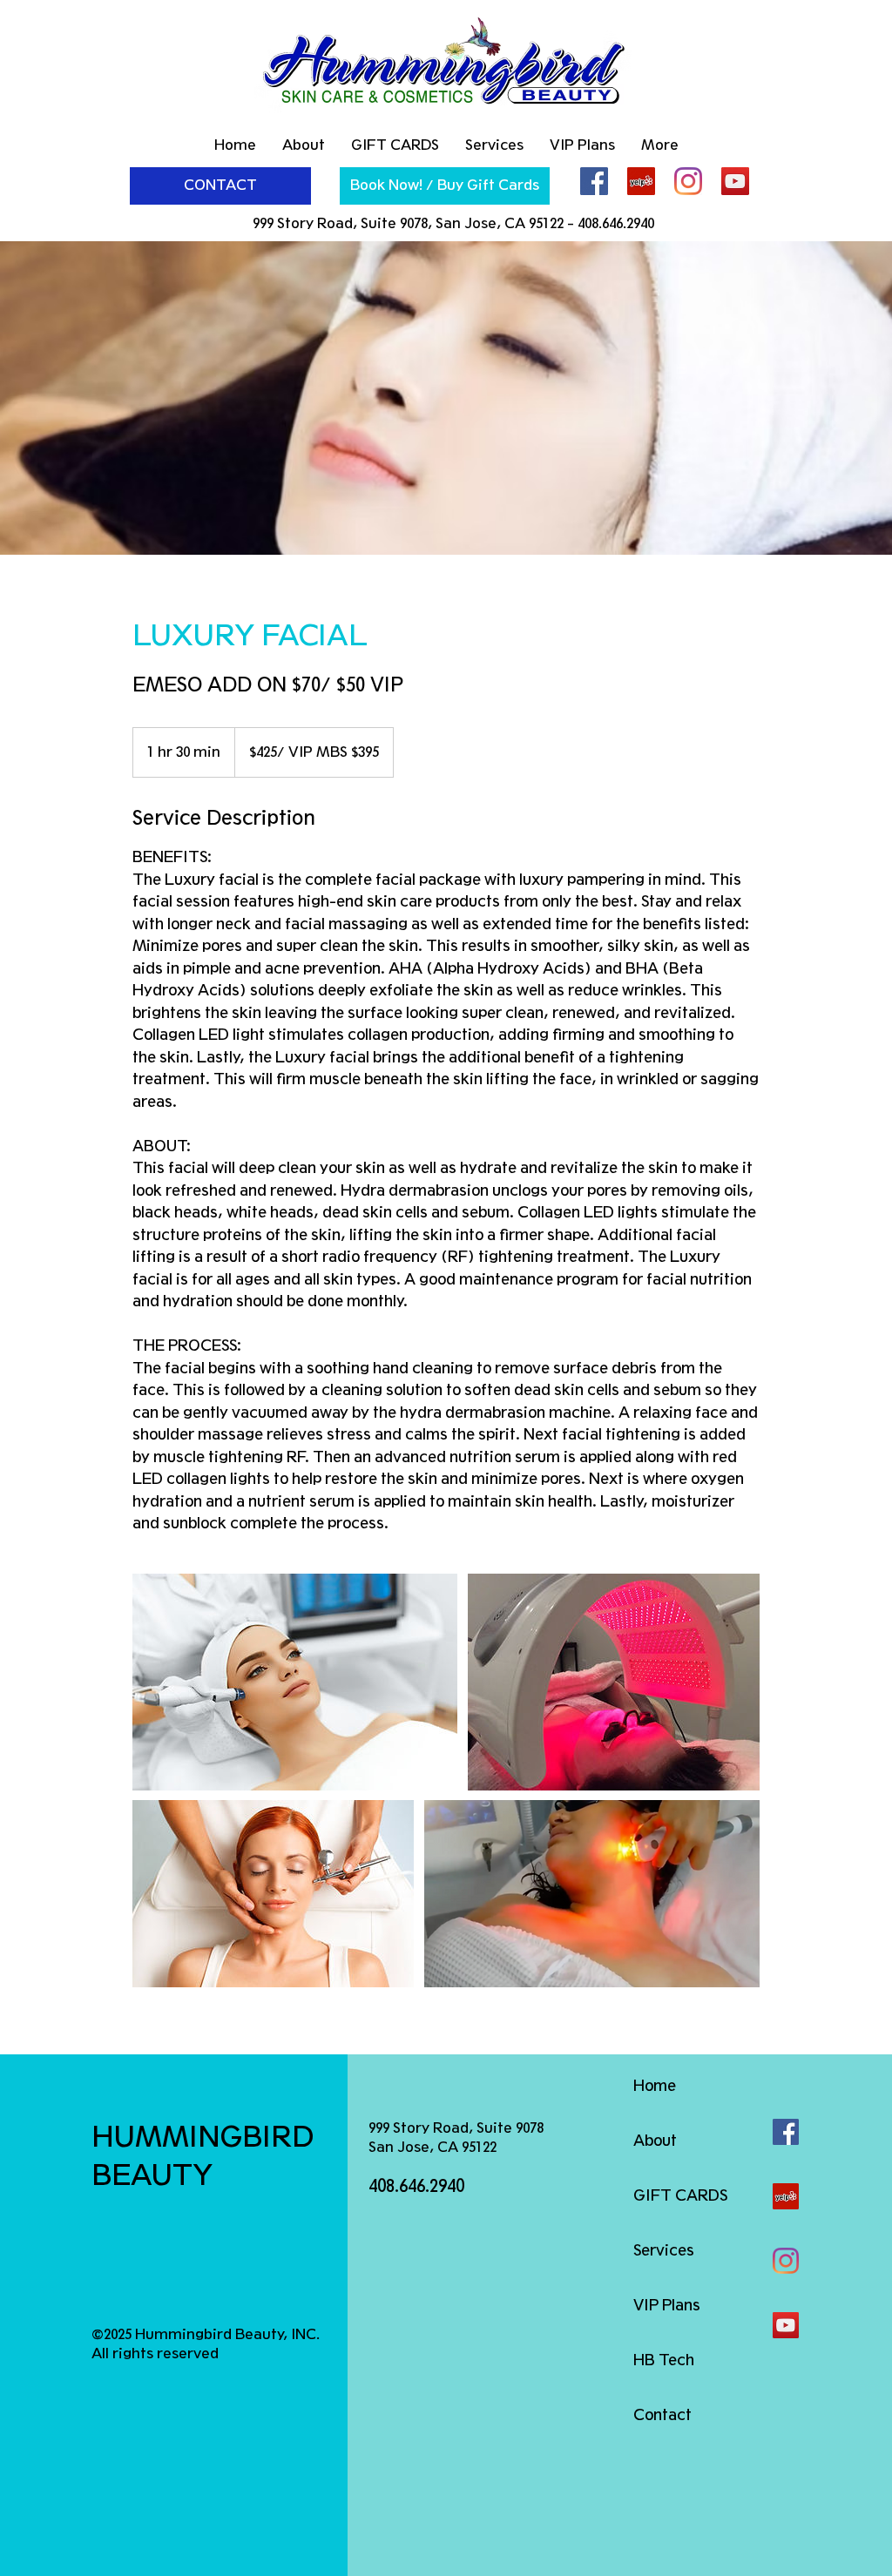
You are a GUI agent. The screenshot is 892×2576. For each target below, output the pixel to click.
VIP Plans (667, 2305)
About (655, 2141)
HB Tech (664, 2360)
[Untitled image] (295, 1682)
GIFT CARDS (680, 2195)
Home (655, 2086)
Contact (662, 2415)
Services (664, 2250)
